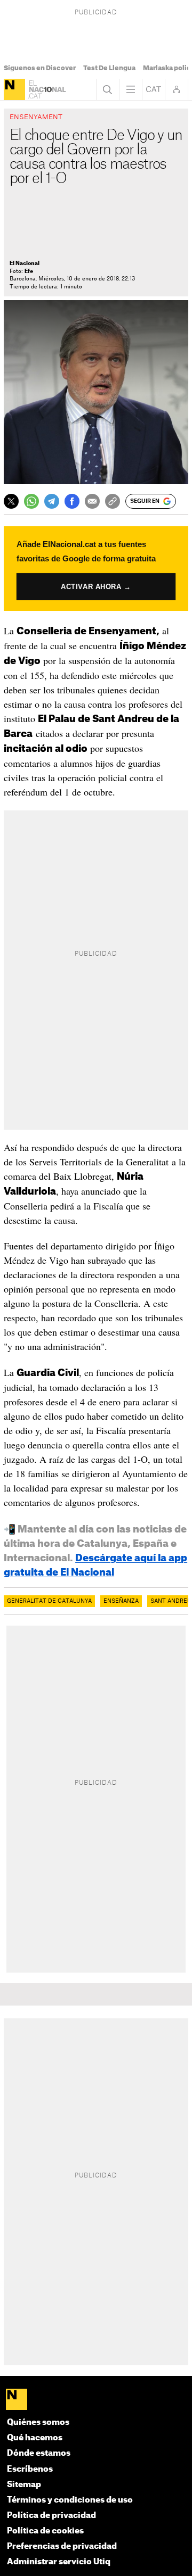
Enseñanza (121, 1601)
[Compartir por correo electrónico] (92, 501)
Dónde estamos (39, 2453)
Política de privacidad (51, 2516)
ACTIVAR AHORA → (96, 586)
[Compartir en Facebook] (72, 501)
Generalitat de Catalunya (49, 1601)
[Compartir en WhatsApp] (31, 501)
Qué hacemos (35, 2438)
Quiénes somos (38, 2422)
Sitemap (24, 2485)
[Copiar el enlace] (113, 501)
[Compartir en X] (11, 501)
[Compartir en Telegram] (52, 501)
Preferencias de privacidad (62, 2546)
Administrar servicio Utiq (59, 2562)
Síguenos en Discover (40, 68)
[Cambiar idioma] (154, 89)
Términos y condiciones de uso (70, 2500)
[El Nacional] (14, 89)
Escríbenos (30, 2469)
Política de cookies (45, 2531)
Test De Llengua (109, 68)
